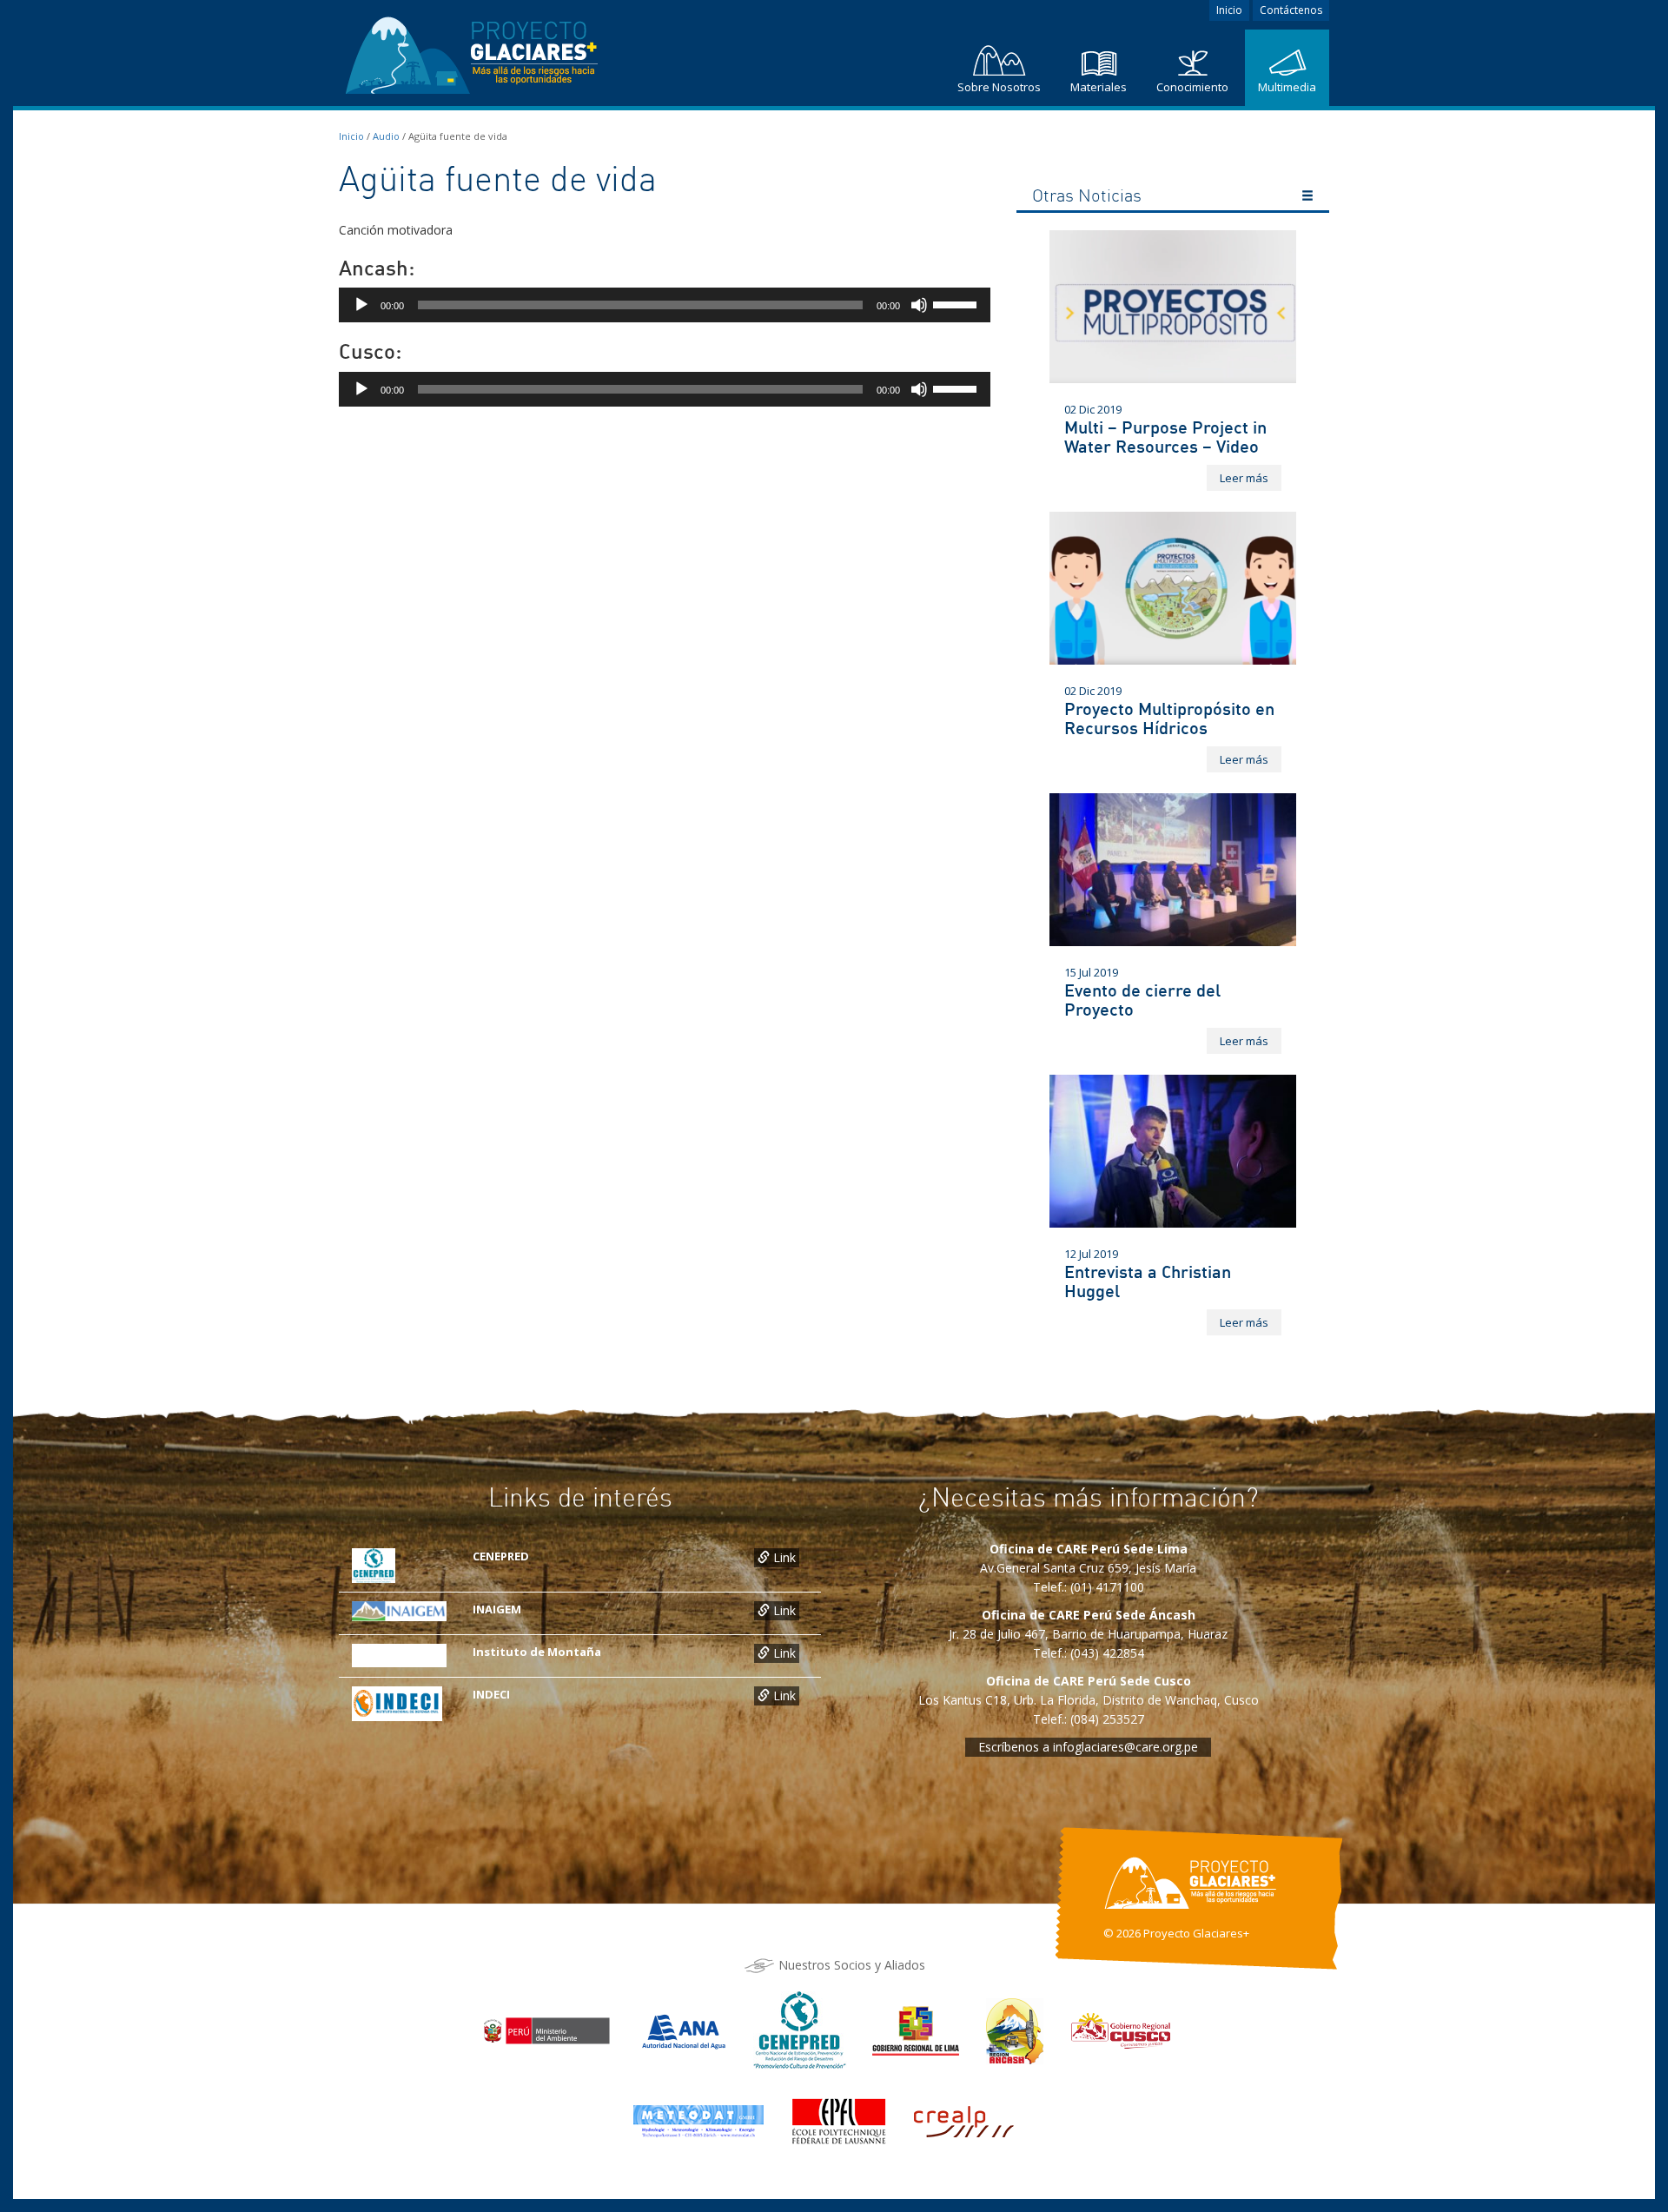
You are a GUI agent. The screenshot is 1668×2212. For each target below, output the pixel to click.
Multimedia (1287, 87)
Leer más (1244, 478)
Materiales (1099, 87)
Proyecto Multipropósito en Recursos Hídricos (1169, 718)
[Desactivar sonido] (919, 305)
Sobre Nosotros (999, 87)
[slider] (957, 303)
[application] (665, 305)
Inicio (1229, 10)
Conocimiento (1192, 87)
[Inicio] (473, 51)
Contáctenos (1291, 10)
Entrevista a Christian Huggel (1148, 1281)
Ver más (1307, 198)
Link (783, 1557)
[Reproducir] (361, 305)
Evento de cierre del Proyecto (1142, 1000)
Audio (386, 136)
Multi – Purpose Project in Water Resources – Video (1165, 437)
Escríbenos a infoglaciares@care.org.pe (1088, 1747)
